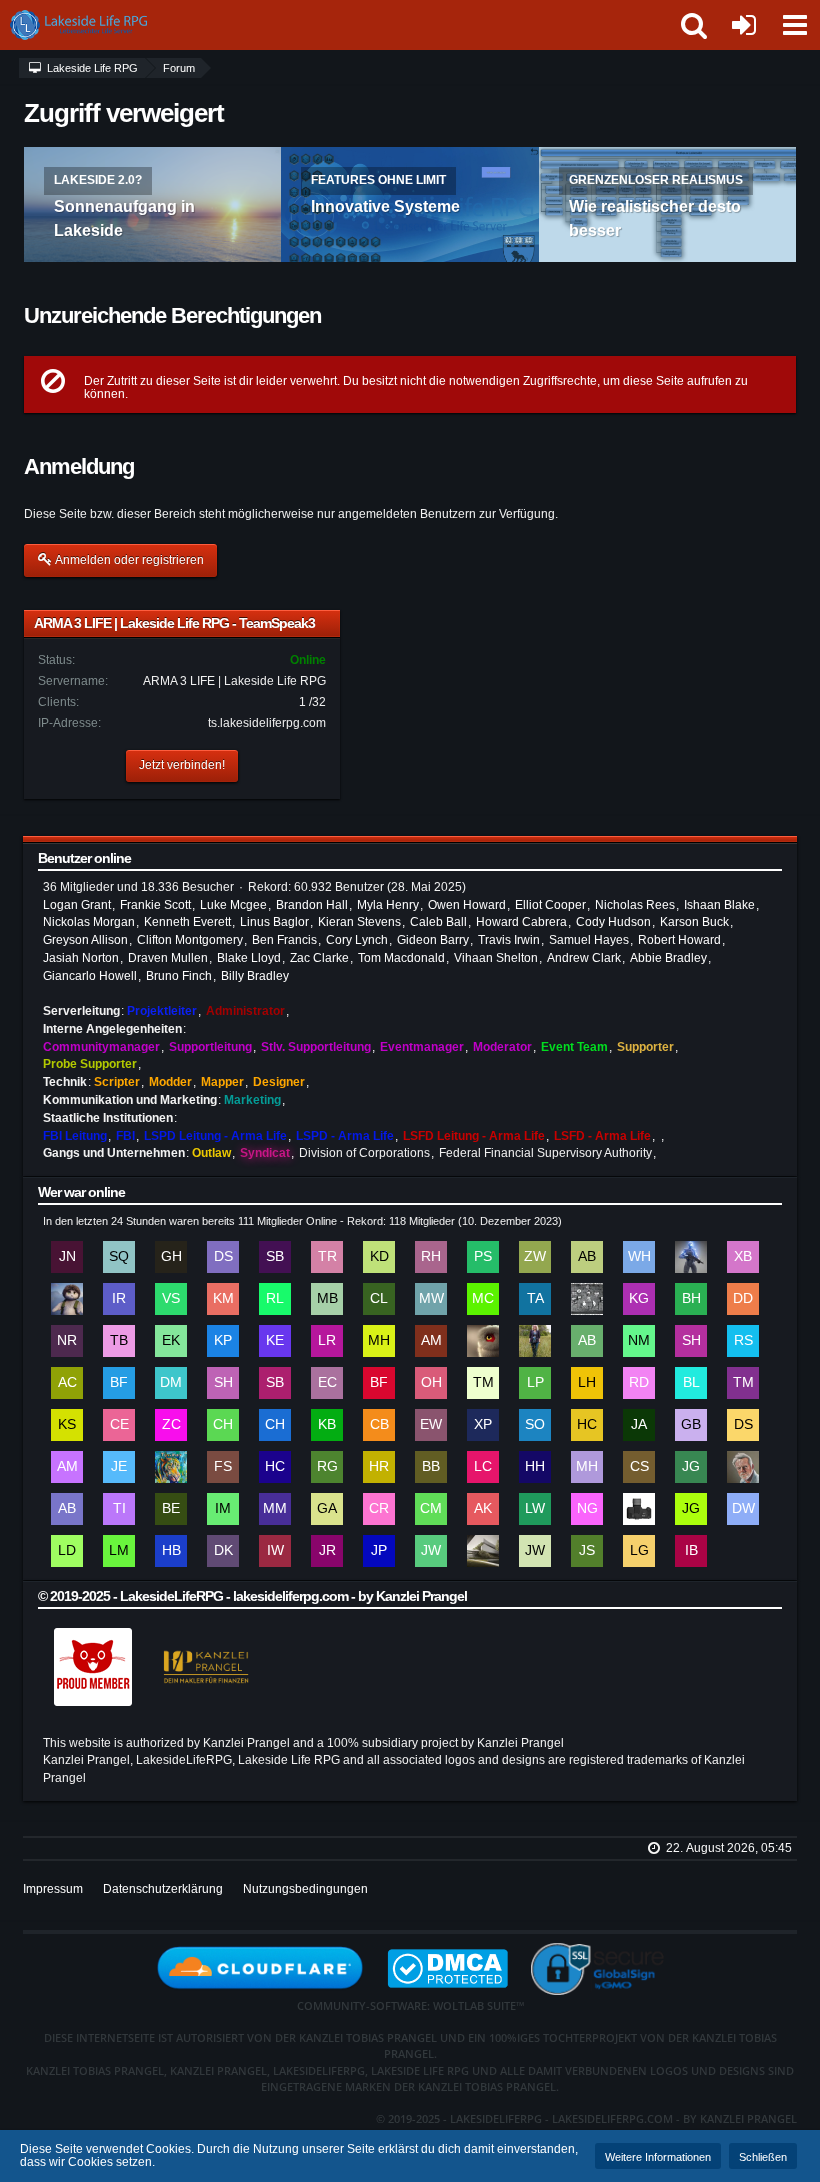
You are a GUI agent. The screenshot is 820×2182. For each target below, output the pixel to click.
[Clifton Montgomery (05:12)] (431, 1509)
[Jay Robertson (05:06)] (327, 1551)
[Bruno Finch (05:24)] (119, 1383)
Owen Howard (467, 905)
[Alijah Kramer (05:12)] (483, 1509)
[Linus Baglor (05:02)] (483, 1551)
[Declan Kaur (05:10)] (223, 1551)
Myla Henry (388, 905)
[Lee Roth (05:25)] (327, 1341)
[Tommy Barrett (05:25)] (119, 1341)
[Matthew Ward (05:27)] (431, 1299)
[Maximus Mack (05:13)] (275, 1509)
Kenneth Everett (187, 922)
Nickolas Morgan (89, 922)
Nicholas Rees (635, 905)
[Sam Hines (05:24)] (691, 1341)
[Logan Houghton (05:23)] (587, 1383)
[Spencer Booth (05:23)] (275, 1383)
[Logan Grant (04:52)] (639, 1551)
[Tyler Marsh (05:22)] (743, 1383)
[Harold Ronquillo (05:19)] (379, 1467)
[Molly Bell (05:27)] (327, 1299)
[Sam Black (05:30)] (275, 1257)
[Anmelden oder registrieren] (744, 25)
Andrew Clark (584, 958)
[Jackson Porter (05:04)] (379, 1551)
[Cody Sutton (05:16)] (639, 1467)
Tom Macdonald (401, 958)
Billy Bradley (255, 976)
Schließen (763, 2157)
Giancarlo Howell (90, 976)
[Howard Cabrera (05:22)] (587, 1425)
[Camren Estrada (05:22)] (119, 1425)
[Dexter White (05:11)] (743, 1509)
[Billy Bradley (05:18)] (431, 1467)
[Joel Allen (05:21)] (639, 1425)
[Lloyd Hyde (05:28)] (67, 1299)
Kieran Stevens (359, 922)
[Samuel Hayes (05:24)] (223, 1383)
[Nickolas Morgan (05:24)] (639, 1341)
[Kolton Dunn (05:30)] (379, 1257)
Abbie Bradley (668, 958)
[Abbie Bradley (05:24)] (587, 1341)
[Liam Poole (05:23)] (535, 1383)
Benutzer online (84, 858)
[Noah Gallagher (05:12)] (587, 1509)
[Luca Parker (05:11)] (639, 1509)
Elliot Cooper (550, 905)
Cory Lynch (357, 940)
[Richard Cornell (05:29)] (691, 1257)
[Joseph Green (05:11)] (691, 1509)
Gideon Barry (433, 940)
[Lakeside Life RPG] (100, 25)
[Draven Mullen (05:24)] (171, 1383)
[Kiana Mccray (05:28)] (223, 1299)
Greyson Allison (85, 940)
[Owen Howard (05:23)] (431, 1383)
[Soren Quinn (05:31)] (119, 1257)
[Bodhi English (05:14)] (171, 1509)
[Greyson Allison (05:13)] (327, 1509)
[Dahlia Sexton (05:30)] (223, 1257)
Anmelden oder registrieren (128, 560)
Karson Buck (694, 922)
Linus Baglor (274, 922)
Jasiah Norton (81, 958)
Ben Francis (284, 940)
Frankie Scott (155, 905)
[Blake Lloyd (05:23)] (691, 1383)
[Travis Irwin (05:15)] (119, 1509)
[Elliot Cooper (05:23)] (327, 1383)
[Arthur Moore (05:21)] (67, 1467)
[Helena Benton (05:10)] (171, 1551)
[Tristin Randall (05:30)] (327, 1257)
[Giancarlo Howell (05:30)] (171, 1257)
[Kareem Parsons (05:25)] (223, 1341)
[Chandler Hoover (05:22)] (223, 1425)
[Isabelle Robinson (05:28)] (119, 1299)
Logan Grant (77, 905)
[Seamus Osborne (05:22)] (535, 1425)
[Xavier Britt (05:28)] (743, 1257)
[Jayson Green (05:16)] (691, 1467)
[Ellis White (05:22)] (431, 1425)
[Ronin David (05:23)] (639, 1383)
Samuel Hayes (589, 940)
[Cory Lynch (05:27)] (379, 1299)
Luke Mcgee (233, 905)
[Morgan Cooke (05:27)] (483, 1299)
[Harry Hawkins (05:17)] (535, 1467)
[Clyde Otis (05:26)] (587, 1299)
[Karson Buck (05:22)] (327, 1425)
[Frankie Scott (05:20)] (223, 1467)
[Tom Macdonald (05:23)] (483, 1383)
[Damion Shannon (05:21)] (743, 1425)
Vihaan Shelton (496, 958)
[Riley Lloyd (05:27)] (275, 1299)
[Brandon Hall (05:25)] (691, 1299)
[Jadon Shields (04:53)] (587, 1551)
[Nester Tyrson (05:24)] (483, 1341)
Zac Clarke (319, 958)
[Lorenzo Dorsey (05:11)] (67, 1551)
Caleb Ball (438, 922)
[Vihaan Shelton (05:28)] (171, 1299)
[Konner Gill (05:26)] (639, 1299)
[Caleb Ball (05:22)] (379, 1425)
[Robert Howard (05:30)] (431, 1257)
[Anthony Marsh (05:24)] (431, 1341)
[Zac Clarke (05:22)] (171, 1425)
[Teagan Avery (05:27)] (535, 1299)
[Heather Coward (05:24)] (535, 1341)
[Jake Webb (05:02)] (431, 1551)
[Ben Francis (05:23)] (379, 1383)
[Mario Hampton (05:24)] (379, 1341)
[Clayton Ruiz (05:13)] (379, 1509)
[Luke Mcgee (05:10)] (119, 1551)
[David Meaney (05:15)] (743, 1467)
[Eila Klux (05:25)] (171, 1341)
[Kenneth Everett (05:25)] (275, 1341)
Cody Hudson (613, 922)
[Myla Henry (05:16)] (587, 1467)
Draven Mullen (168, 958)
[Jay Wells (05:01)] (535, 1551)
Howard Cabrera (521, 922)
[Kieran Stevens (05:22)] (67, 1425)
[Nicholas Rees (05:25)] (67, 1341)
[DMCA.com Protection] (457, 1966)
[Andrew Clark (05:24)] (67, 1383)
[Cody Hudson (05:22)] (275, 1425)
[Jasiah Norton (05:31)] (67, 1257)
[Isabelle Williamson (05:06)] (275, 1551)
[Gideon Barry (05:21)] (691, 1425)
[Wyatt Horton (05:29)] (639, 1257)
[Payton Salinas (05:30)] (483, 1257)
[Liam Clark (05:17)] (483, 1467)
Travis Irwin (509, 940)
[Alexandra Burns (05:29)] (587, 1257)
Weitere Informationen (658, 2157)
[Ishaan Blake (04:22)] (691, 1551)
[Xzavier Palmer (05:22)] (483, 1425)
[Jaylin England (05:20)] (119, 1467)
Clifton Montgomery (190, 940)
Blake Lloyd (249, 958)
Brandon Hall (312, 905)
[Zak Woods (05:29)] (535, 1257)
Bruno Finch (179, 976)
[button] (794, 25)
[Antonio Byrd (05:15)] (67, 1509)
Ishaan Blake (719, 905)
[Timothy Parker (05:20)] (171, 1467)
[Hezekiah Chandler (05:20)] (275, 1467)
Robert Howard (679, 940)
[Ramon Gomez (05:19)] (327, 1467)
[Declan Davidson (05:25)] (743, 1299)
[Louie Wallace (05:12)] (535, 1509)
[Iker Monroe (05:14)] (223, 1509)
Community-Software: (410, 2005)
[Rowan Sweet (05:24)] (743, 1341)
